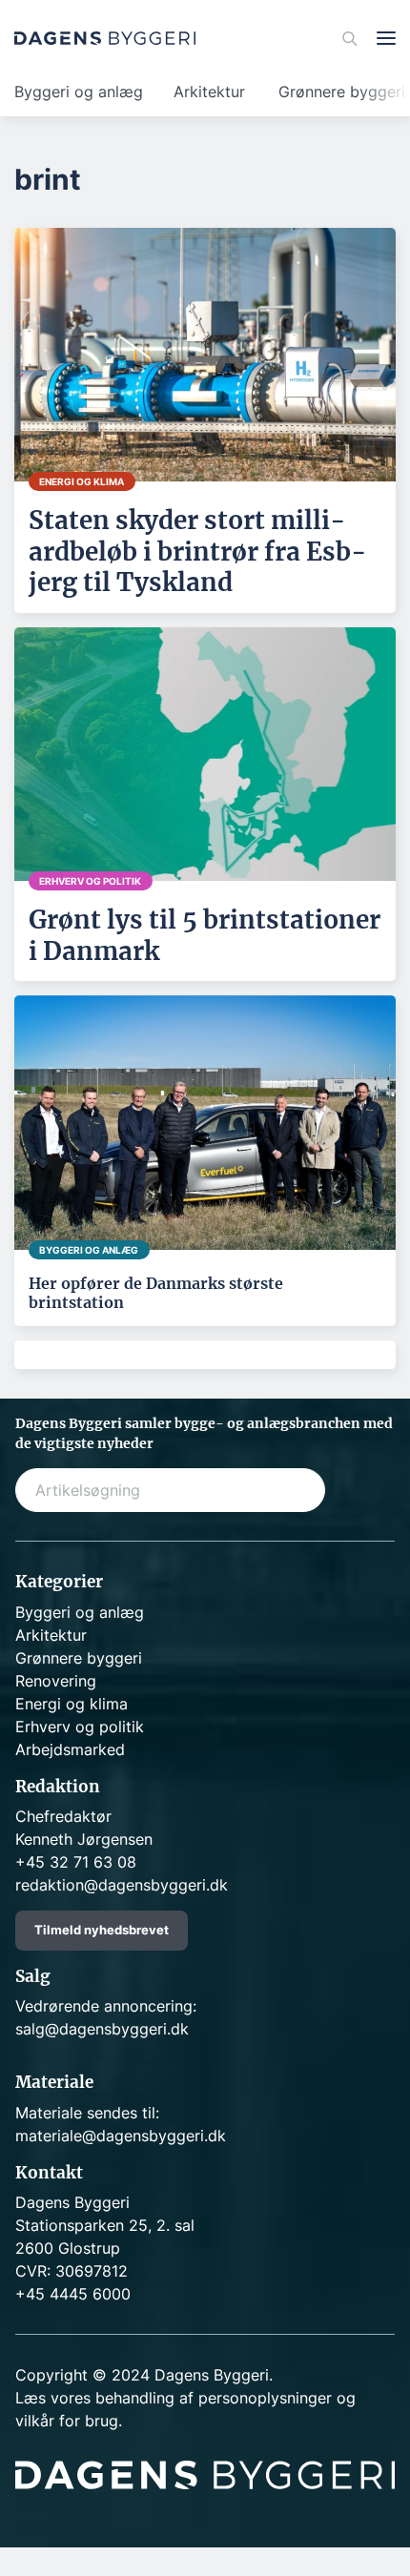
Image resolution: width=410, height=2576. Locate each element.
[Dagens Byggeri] (105, 38)
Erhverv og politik (80, 1727)
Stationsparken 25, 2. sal (105, 2225)
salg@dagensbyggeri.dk (102, 2029)
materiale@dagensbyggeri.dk (121, 2136)
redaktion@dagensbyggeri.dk (122, 1885)
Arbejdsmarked (70, 1749)
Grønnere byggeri (79, 1658)
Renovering (56, 1681)
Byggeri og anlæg (79, 92)
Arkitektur (209, 92)
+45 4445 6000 (73, 2294)
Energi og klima (72, 1704)
